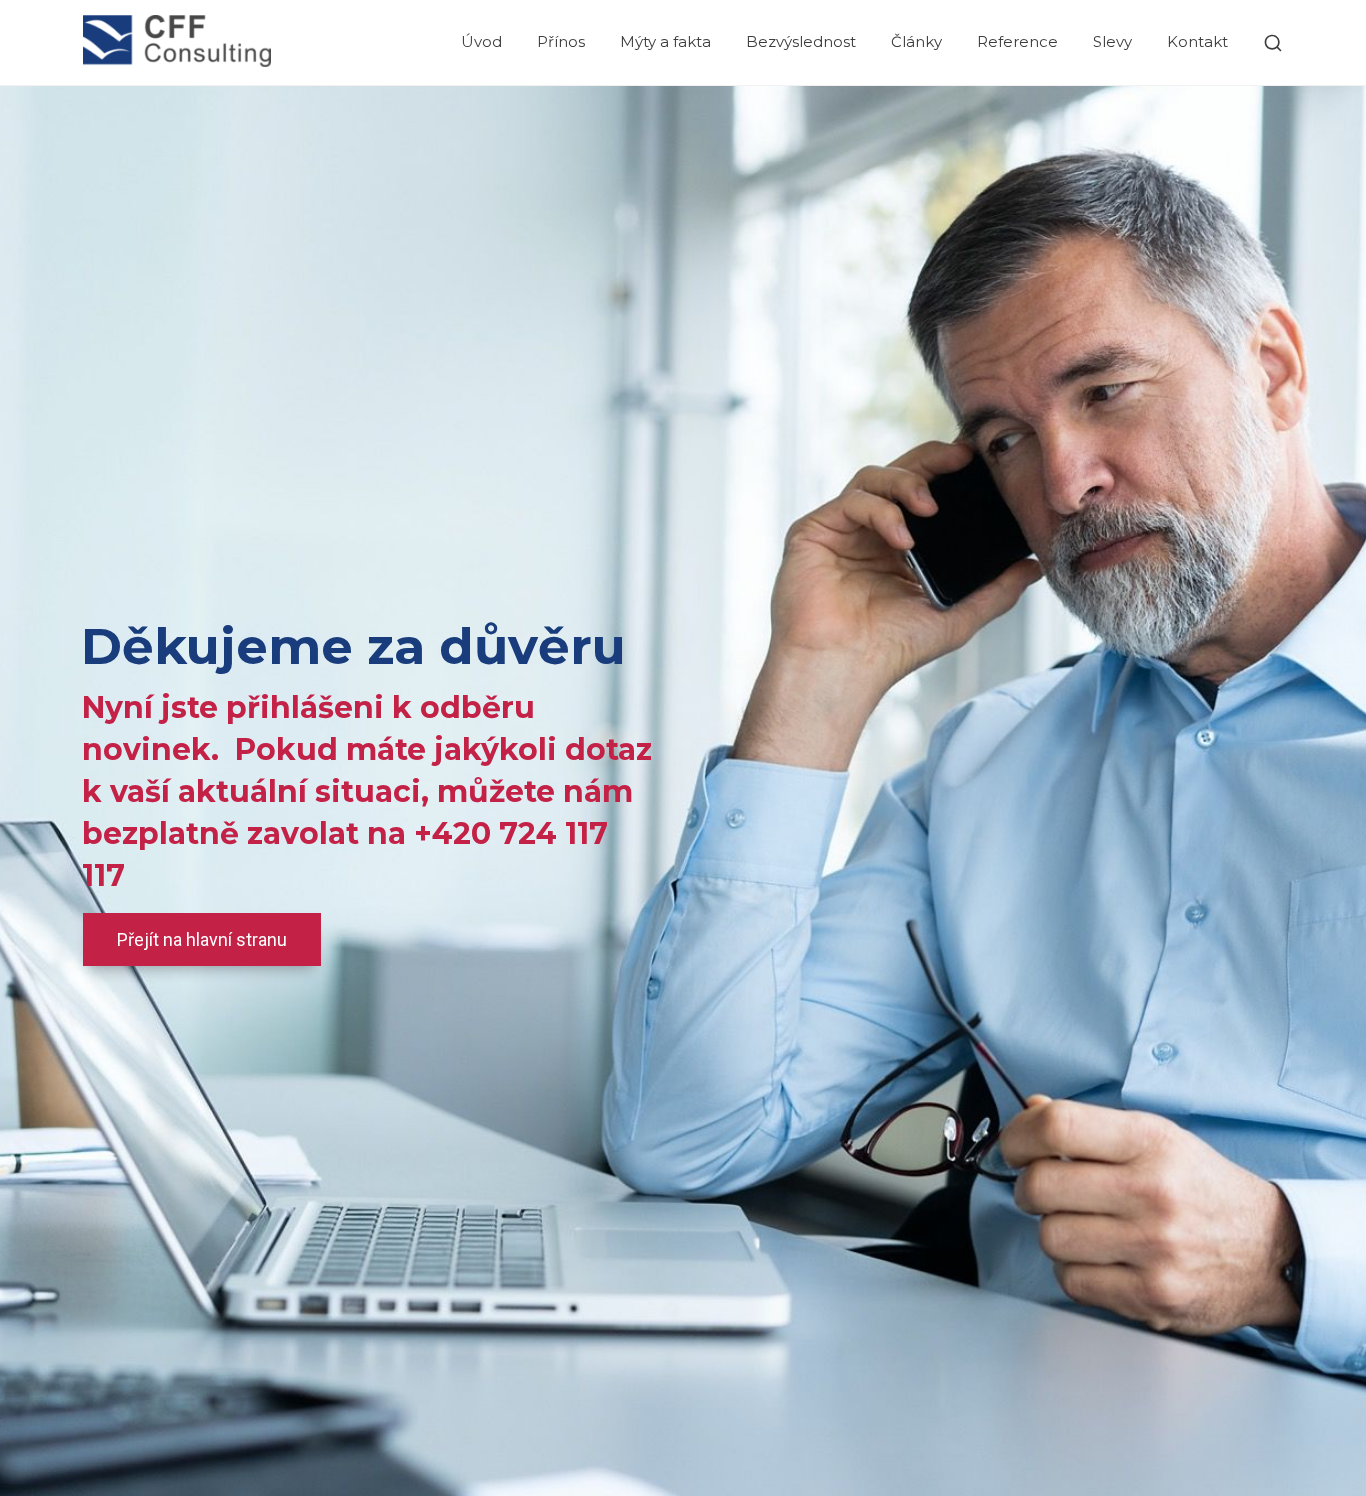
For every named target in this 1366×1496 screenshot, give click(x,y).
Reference (1017, 41)
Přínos (561, 41)
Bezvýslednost (801, 41)
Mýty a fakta (665, 41)
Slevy (1112, 41)
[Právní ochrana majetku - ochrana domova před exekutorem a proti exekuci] (177, 42)
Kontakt (1197, 41)
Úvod (481, 41)
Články (916, 41)
